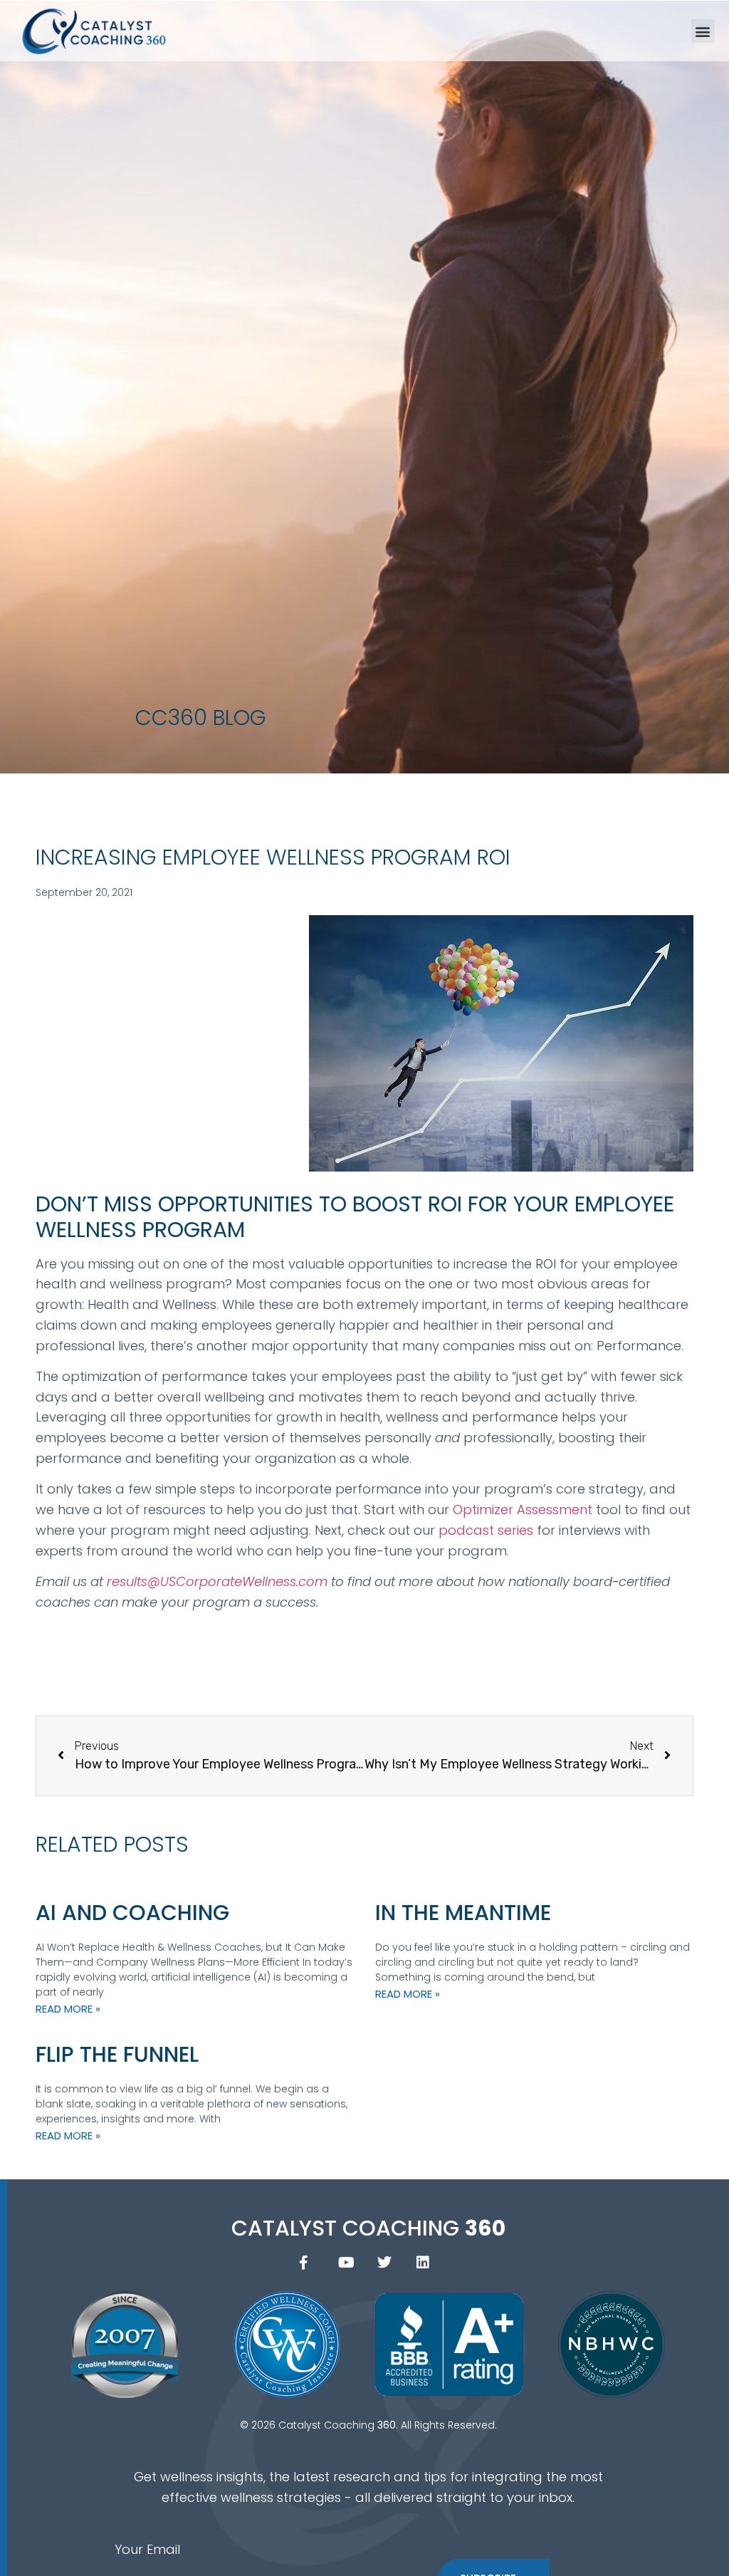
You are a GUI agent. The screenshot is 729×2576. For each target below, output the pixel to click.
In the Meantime (463, 1913)
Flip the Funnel (117, 2054)
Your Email (147, 2549)
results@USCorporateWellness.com (217, 1581)
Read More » (68, 2009)
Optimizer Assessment (523, 1509)
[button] (703, 31)
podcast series (486, 1530)
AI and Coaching (132, 1913)
